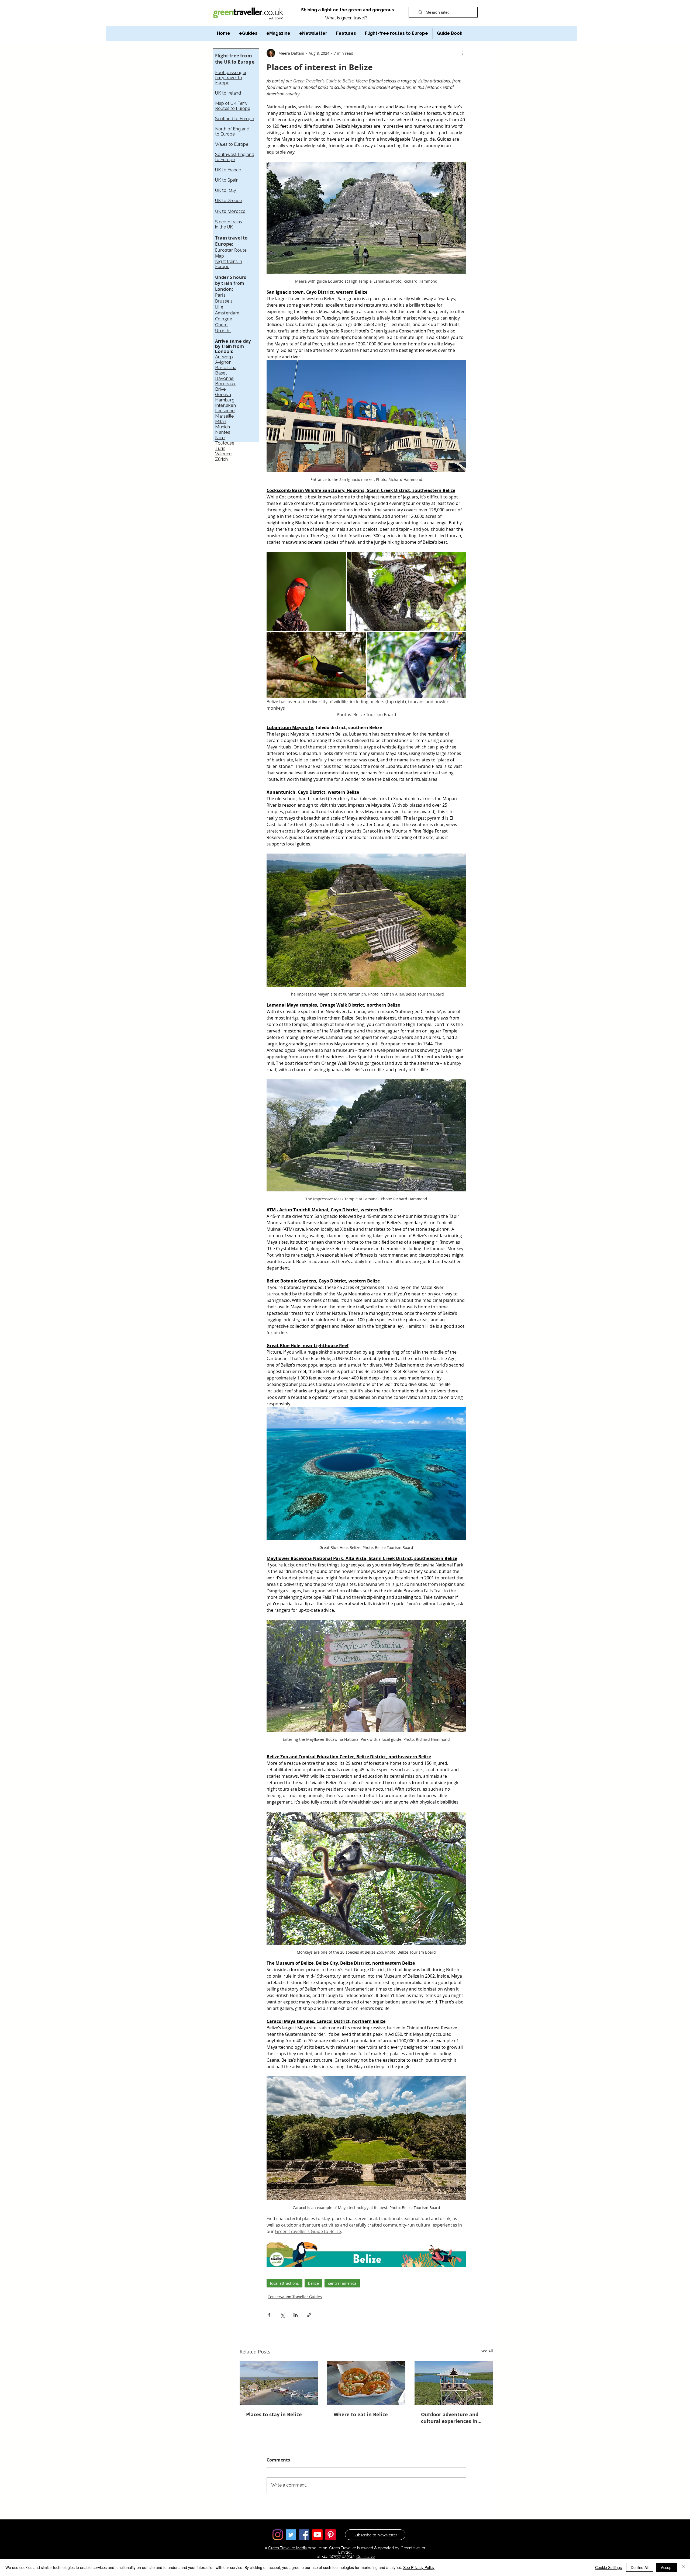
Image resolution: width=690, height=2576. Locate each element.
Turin (220, 448)
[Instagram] (278, 2535)
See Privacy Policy (419, 2567)
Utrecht (223, 331)
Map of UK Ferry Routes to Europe (233, 106)
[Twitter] (291, 2535)
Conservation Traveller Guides (295, 2297)
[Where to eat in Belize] (366, 2383)
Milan (221, 421)
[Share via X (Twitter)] (282, 2315)
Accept (667, 2567)
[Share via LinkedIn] (296, 2315)
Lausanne (225, 411)
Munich (222, 427)
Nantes (223, 432)
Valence (223, 454)
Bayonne (224, 378)
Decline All (640, 2567)
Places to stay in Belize (274, 2414)
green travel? (354, 18)
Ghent (222, 325)
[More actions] (463, 53)
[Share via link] (309, 2315)
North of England (232, 129)
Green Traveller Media (287, 2548)
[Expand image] (306, 591)
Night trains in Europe (229, 264)
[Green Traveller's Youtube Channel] (317, 2535)
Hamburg (225, 400)
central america (342, 2283)
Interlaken (225, 405)
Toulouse (225, 443)
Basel (221, 373)
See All (487, 2351)
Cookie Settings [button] (608, 2567)
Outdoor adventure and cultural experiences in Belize (450, 2418)
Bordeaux (225, 384)
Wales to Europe (232, 144)
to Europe (225, 134)
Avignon (223, 362)
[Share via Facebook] (269, 2315)
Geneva (223, 394)
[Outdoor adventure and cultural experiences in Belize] (454, 2383)
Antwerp (224, 357)
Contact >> (366, 2557)
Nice (220, 438)
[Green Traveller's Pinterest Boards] (331, 2535)
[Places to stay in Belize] (279, 2383)
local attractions (284, 2283)
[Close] (684, 2567)
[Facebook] (304, 2535)
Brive (220, 389)
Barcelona (226, 367)
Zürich (221, 459)
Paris (220, 295)
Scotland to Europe (234, 119)
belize (313, 2283)
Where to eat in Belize (361, 2414)
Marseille (225, 416)
